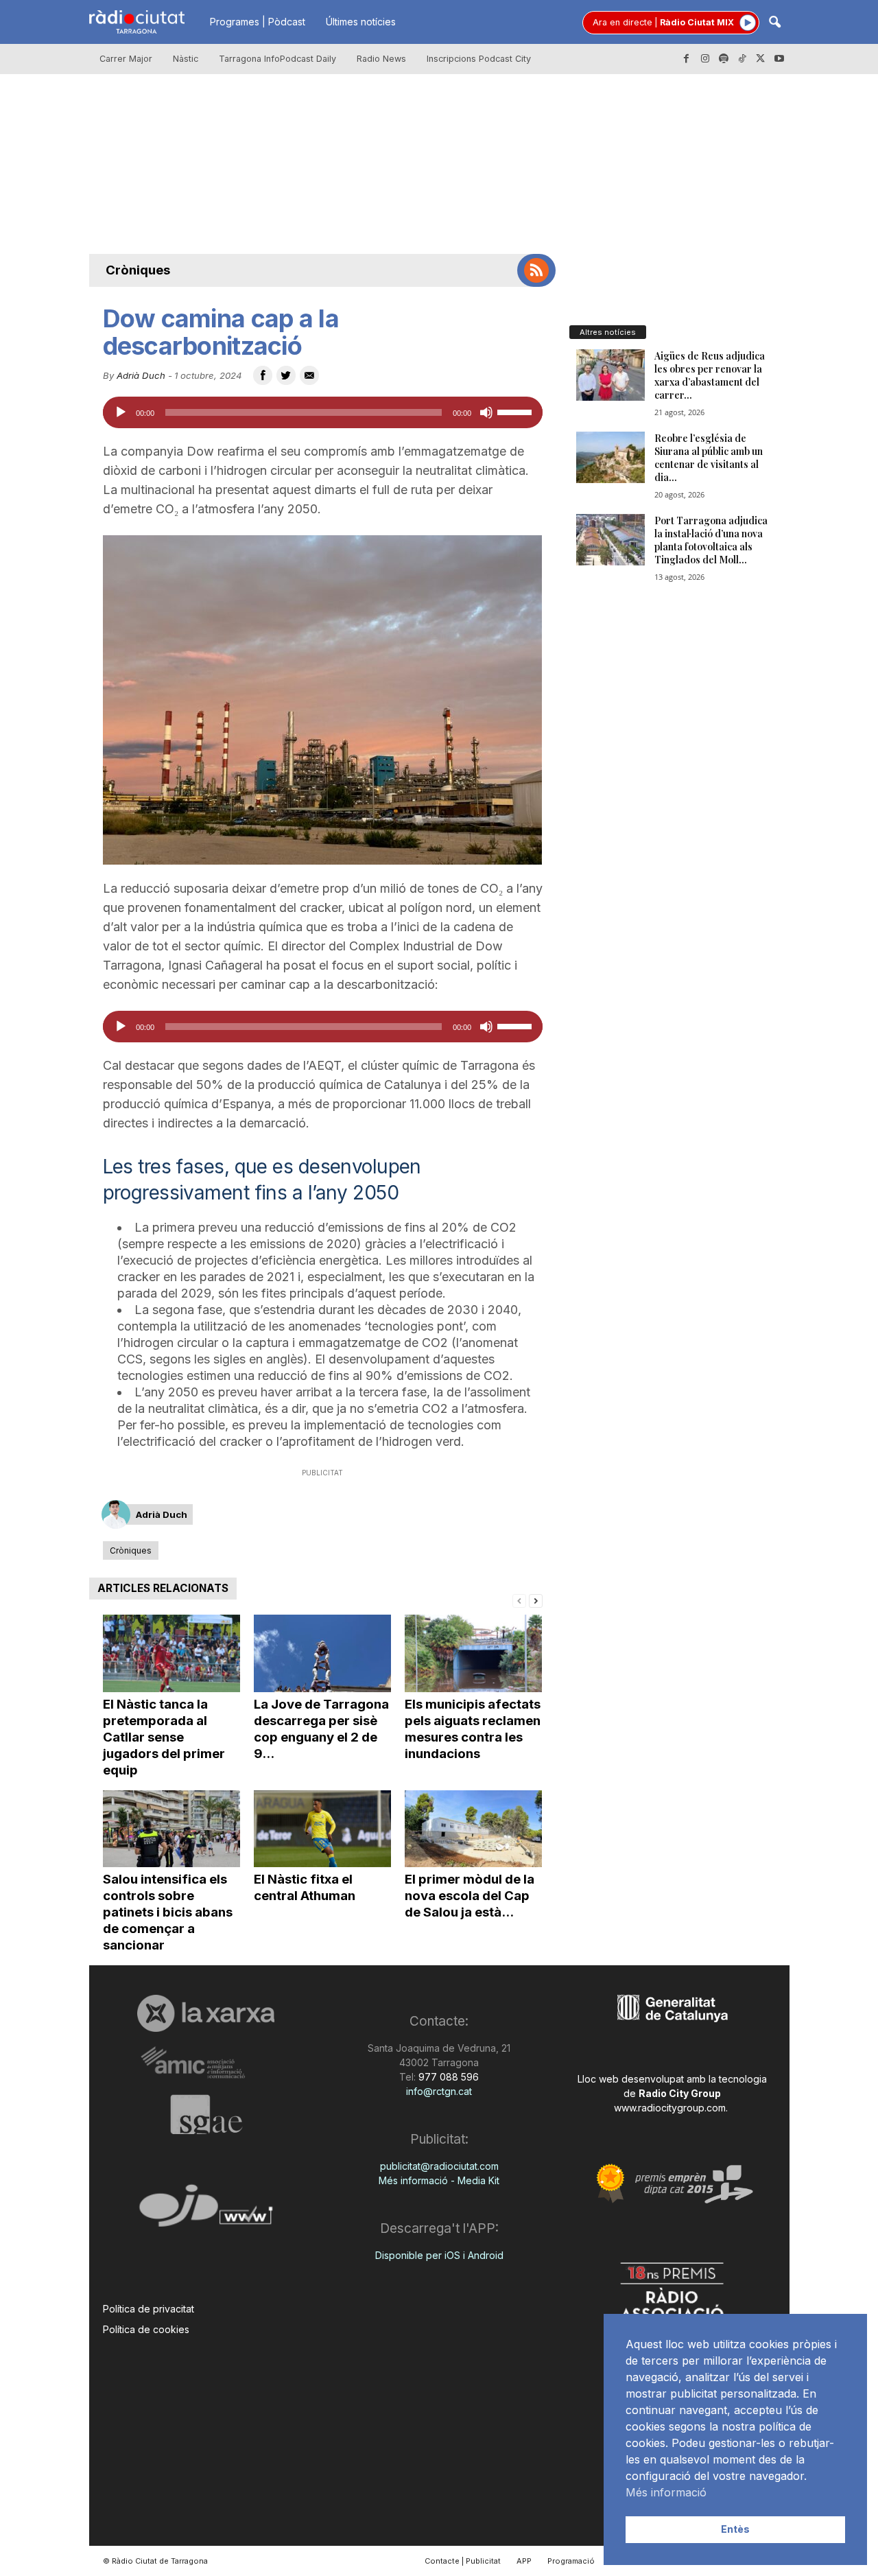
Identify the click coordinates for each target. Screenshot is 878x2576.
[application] (323, 412)
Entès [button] (735, 2529)
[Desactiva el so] (486, 412)
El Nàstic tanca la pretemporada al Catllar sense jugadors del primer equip (164, 1737)
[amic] (206, 2063)
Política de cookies (146, 2329)
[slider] (517, 411)
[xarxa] (206, 2013)
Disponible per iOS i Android (439, 2255)
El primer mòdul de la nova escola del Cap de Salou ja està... (470, 1896)
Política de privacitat (149, 2309)
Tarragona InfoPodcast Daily (277, 59)
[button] (774, 23)
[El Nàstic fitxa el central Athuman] (322, 1829)
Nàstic (186, 59)
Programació (571, 2561)
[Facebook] (687, 59)
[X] (761, 59)
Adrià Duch (141, 375)
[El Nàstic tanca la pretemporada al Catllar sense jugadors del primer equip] (171, 1653)
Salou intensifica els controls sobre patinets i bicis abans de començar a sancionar (168, 1912)
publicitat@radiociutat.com (439, 2166)
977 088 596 (447, 2077)
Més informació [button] (666, 2492)
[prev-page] (519, 1600)
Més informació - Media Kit (439, 2180)
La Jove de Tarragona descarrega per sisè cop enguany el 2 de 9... (321, 1729)
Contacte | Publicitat (463, 2561)
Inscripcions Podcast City (479, 59)
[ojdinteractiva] (206, 2211)
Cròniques (138, 270)
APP (524, 2561)
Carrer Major (126, 59)
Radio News (381, 59)
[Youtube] (779, 59)
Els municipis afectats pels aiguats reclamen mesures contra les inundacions (473, 1729)
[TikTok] (742, 59)
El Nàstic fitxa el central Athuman (305, 1887)
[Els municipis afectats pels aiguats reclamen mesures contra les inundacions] (473, 1653)
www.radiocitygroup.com (670, 2108)
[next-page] (536, 1600)
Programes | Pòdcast (258, 22)
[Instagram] (705, 59)
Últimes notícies (361, 22)
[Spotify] (724, 59)
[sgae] (206, 2114)
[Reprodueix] (121, 412)
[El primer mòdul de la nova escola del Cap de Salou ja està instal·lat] (473, 1829)
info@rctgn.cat (439, 2091)
